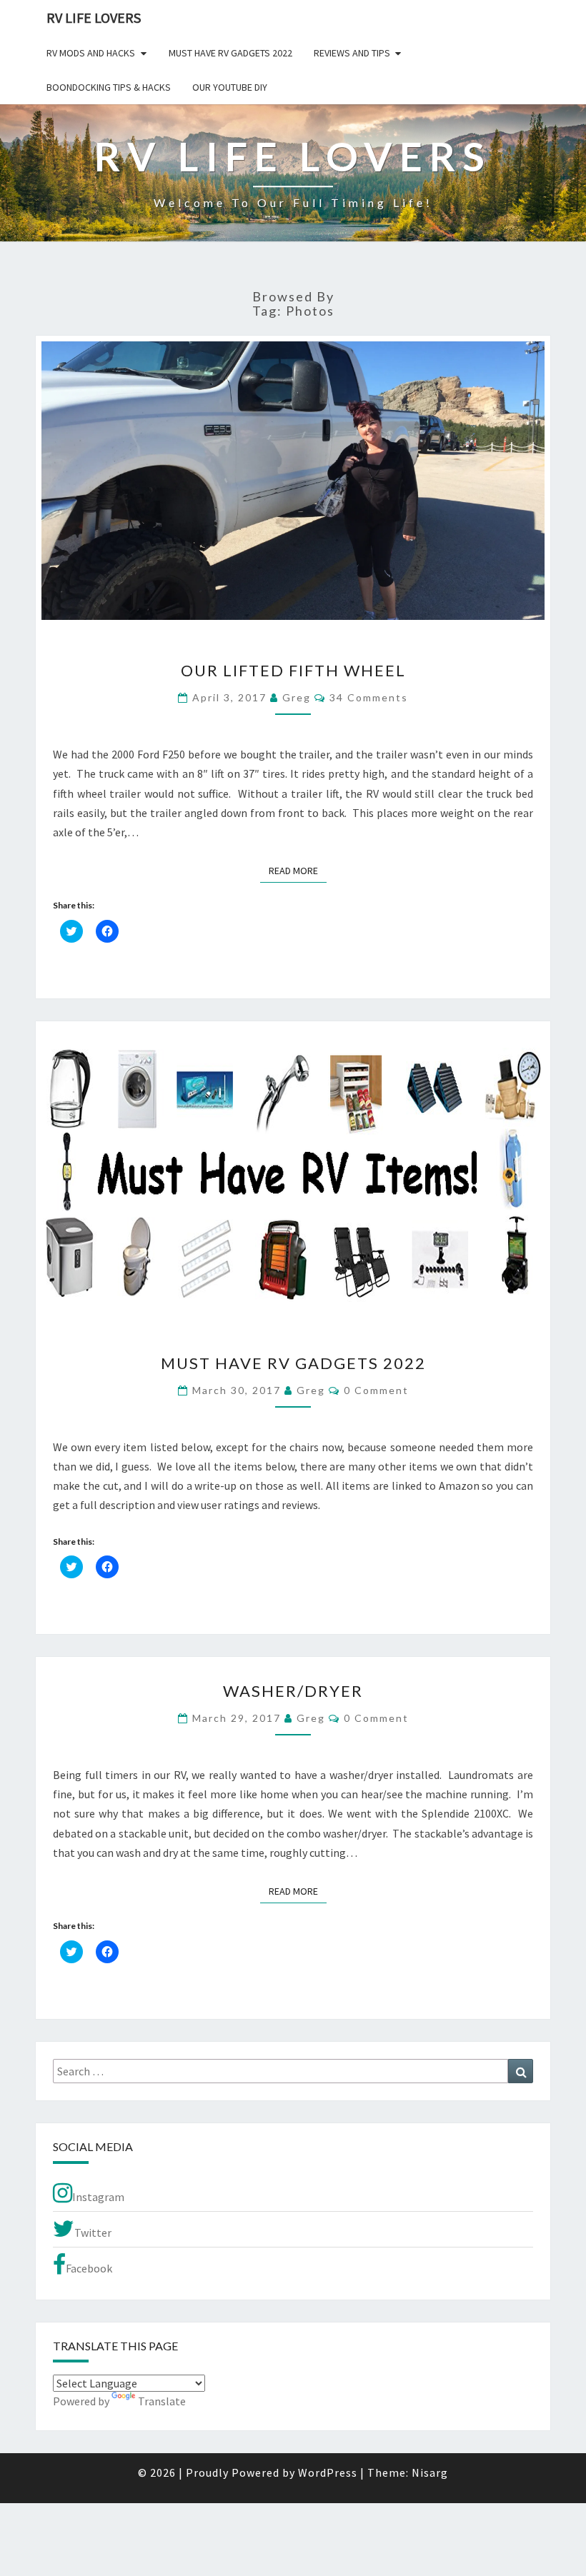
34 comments (369, 697)
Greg (297, 697)
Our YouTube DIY (230, 87)
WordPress (328, 2472)
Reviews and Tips (352, 53)
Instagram (98, 2197)
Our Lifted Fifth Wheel (293, 670)
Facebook (89, 2268)
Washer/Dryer (293, 1691)
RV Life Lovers (94, 17)
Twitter (93, 2232)
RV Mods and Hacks (91, 53)
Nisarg (430, 2472)
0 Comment (376, 1390)
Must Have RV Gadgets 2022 (230, 53)
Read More (298, 870)
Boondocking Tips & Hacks (109, 87)
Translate (162, 2401)
